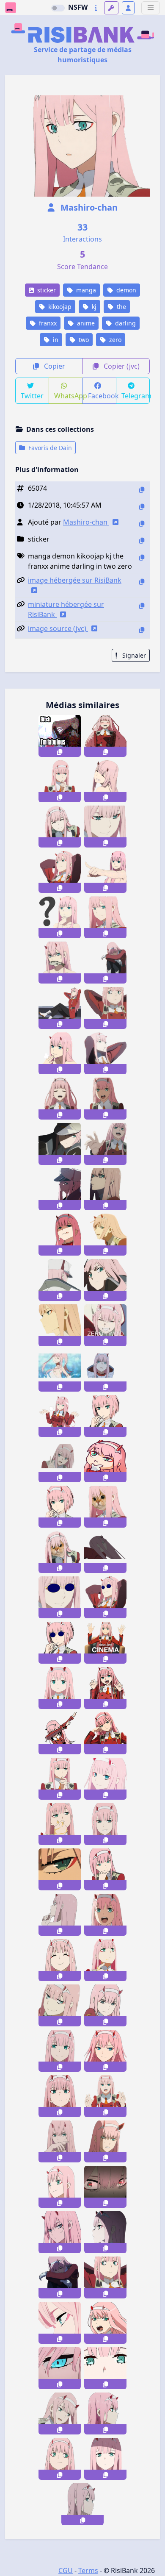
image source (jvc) (58, 628)
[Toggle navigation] (151, 8)
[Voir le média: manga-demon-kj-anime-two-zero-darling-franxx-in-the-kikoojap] (60, 963)
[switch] (58, 8)
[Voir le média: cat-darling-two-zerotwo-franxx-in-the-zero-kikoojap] (105, 1507)
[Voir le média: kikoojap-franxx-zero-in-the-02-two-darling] (105, 1552)
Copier (54, 366)
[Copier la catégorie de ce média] (142, 540)
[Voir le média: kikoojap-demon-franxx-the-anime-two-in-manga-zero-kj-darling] (60, 827)
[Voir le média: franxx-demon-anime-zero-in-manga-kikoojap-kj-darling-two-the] (60, 872)
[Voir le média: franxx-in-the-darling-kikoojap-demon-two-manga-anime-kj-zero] (105, 1235)
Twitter (32, 396)
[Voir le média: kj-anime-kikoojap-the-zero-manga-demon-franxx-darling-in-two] (60, 1325)
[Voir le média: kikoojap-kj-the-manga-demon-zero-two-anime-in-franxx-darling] (105, 1189)
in (55, 340)
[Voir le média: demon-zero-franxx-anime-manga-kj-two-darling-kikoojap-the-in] (105, 917)
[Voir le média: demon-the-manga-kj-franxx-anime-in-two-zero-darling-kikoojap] (105, 827)
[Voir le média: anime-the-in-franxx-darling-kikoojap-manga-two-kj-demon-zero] (105, 1008)
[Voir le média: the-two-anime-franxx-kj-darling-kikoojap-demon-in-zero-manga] (60, 1008)
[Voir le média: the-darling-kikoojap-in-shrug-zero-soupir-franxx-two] (60, 1416)
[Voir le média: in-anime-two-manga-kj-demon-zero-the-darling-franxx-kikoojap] (105, 1144)
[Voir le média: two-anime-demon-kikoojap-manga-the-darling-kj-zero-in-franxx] (60, 1099)
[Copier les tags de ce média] (142, 557)
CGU (66, 2570)
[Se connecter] (128, 8)
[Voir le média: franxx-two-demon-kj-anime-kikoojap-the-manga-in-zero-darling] (105, 781)
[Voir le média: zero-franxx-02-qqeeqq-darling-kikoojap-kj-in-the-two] (105, 1371)
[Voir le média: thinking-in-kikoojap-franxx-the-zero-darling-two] (105, 1461)
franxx (47, 323)
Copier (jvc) (121, 366)
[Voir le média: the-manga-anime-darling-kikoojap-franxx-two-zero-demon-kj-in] (105, 1053)
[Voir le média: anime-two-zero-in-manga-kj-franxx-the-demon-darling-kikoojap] (105, 736)
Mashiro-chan (88, 207)
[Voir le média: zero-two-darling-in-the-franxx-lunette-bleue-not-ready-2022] (105, 1597)
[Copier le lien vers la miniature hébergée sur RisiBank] (142, 606)
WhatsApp (68, 396)
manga (85, 290)
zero (114, 340)
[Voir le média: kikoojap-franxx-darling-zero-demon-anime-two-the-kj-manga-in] (60, 1235)
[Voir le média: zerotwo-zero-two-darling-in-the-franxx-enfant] (60, 1688)
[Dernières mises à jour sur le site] (96, 8)
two (83, 340)
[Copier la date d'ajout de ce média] (142, 507)
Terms (88, 2570)
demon (125, 290)
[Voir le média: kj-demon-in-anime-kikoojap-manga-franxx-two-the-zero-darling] (105, 1099)
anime (85, 323)
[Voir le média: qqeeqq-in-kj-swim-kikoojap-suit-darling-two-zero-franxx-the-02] (60, 1371)
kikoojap (59, 307)
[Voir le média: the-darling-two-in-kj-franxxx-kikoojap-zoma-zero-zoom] (60, 1507)
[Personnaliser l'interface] (111, 8)
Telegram (136, 396)
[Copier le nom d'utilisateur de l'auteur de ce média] (142, 524)
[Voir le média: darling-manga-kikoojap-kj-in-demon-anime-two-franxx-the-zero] (60, 917)
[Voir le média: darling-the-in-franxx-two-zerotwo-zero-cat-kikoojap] (60, 1552)
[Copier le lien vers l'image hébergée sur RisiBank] (142, 582)
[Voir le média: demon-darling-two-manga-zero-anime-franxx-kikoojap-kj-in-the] (60, 781)
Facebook (102, 396)
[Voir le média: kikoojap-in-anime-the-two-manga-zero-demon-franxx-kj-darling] (60, 1144)
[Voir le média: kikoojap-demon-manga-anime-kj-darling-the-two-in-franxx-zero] (60, 1189)
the (121, 307)
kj (93, 307)
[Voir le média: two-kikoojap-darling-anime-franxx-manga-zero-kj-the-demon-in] (105, 1280)
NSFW (78, 7)
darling (125, 323)
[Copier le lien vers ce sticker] (60, 752)
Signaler (133, 655)
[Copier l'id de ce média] (142, 490)
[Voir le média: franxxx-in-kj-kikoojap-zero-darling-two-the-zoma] (105, 1416)
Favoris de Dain (49, 448)
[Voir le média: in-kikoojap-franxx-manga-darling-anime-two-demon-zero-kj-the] (60, 1053)
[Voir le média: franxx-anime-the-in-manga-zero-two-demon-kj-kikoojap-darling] (60, 1280)
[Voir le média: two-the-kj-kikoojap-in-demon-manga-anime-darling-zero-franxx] (105, 872)
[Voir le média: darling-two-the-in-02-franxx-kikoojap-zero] (60, 1461)
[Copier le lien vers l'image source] (142, 630)
